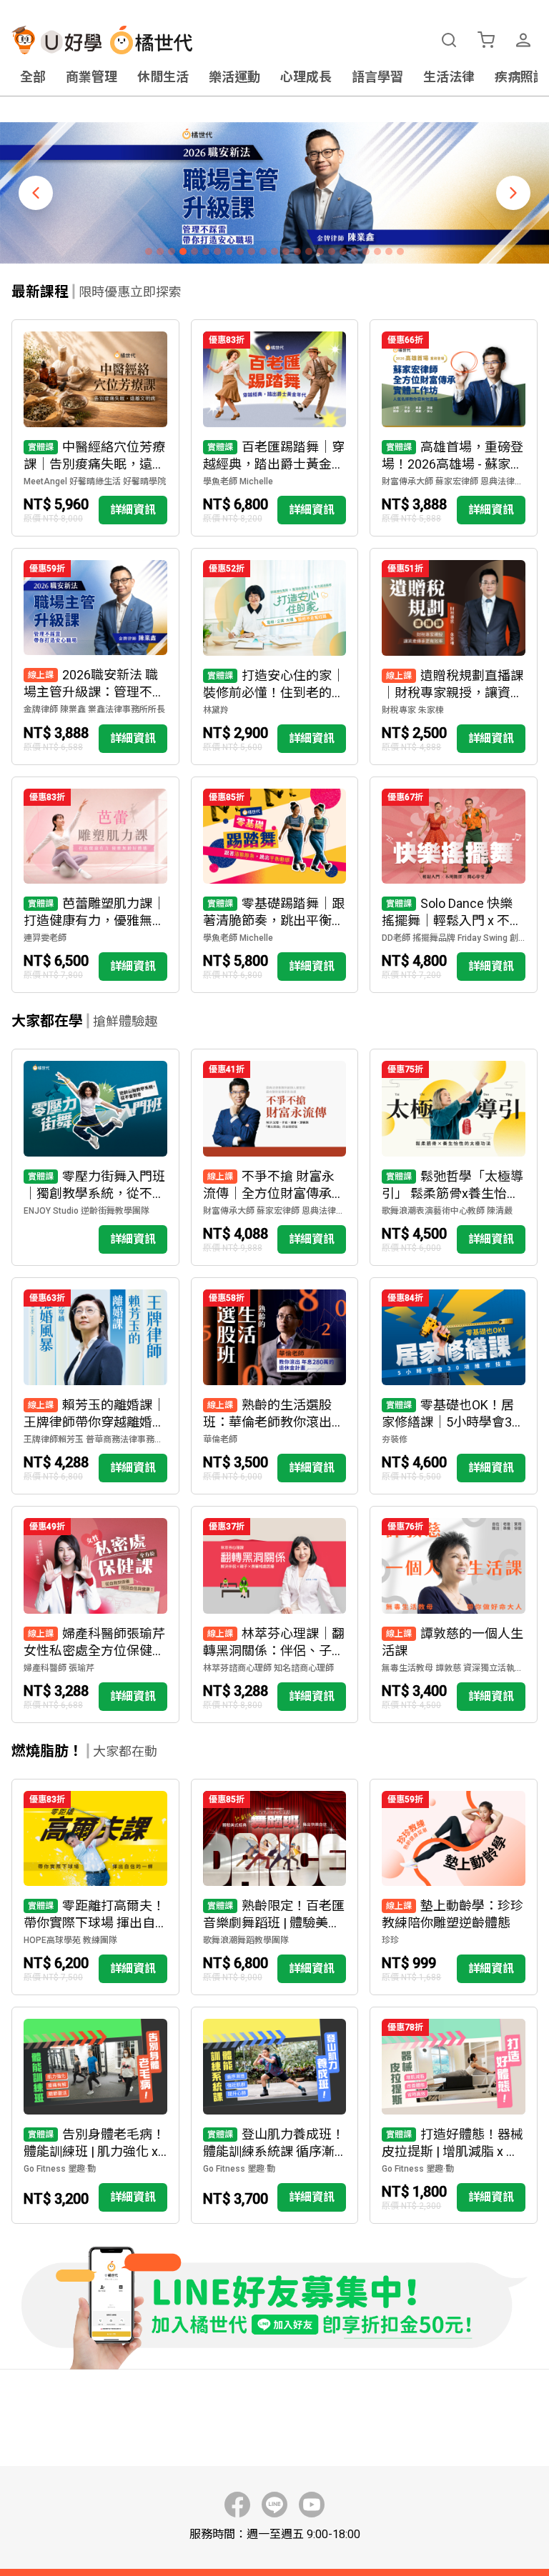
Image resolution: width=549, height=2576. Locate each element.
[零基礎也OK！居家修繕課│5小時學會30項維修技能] (454, 1386)
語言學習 (377, 77)
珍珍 (390, 1940)
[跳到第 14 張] (297, 251)
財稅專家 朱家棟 (413, 710)
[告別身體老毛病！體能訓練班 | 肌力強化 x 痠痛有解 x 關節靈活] (95, 2115)
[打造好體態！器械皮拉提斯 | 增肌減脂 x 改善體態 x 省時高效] (454, 2115)
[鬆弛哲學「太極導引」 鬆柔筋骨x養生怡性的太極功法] (454, 1157)
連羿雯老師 (45, 938)
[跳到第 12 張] (274, 251)
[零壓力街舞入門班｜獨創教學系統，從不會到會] (95, 1157)
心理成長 (306, 77)
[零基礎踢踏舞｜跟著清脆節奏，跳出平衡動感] (275, 885)
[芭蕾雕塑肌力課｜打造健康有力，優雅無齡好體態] (95, 885)
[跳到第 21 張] (377, 251)
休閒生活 (163, 77)
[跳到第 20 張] (366, 251)
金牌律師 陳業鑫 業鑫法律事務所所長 (94, 709)
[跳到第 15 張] (309, 251)
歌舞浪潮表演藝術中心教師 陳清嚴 (447, 1211)
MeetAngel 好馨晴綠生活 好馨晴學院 (95, 481)
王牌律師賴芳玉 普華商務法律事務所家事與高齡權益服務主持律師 (95, 1439)
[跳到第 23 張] (400, 251)
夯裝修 (395, 1439)
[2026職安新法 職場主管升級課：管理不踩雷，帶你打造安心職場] (95, 657)
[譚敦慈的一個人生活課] (454, 1614)
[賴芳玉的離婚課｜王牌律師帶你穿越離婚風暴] (95, 1386)
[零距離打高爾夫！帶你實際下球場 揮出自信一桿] (95, 1887)
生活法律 (449, 77)
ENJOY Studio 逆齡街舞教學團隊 (86, 1211)
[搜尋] (449, 40)
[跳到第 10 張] (252, 251)
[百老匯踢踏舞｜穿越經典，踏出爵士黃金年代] (275, 428)
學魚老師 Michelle (238, 481)
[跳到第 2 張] (160, 251)
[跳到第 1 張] (149, 251)
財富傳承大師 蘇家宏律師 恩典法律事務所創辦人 (454, 481)
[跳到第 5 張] (194, 251)
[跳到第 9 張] (240, 251)
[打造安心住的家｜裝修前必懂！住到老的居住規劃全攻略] (275, 657)
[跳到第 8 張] (229, 251)
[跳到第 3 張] (172, 251)
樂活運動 (234, 77)
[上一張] (36, 193)
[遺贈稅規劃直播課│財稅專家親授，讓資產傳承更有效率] (454, 657)
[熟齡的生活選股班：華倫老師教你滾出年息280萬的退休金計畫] (275, 1386)
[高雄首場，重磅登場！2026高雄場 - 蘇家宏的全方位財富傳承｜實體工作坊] (454, 428)
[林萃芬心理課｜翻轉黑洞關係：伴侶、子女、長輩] (275, 1614)
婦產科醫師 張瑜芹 (59, 1668)
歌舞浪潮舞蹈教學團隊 (246, 1940)
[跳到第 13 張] (286, 251)
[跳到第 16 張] (320, 251)
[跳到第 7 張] (217, 251)
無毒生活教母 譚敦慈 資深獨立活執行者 (454, 1668)
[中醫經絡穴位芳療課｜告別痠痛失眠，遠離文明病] (95, 428)
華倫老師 (220, 1439)
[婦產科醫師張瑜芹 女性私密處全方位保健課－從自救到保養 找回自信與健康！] (95, 1614)
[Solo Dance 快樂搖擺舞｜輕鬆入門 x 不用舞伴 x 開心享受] (454, 885)
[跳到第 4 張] (183, 251)
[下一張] (513, 193)
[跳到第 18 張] (343, 251)
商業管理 (91, 77)
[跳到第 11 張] (263, 251)
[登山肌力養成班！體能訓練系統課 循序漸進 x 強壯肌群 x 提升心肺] (275, 2115)
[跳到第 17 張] (332, 251)
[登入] (523, 40)
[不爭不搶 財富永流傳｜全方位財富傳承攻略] (275, 1157)
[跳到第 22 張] (389, 251)
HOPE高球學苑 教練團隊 (70, 1940)
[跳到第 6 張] (206, 251)
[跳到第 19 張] (355, 251)
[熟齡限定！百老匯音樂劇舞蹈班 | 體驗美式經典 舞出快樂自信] (275, 1887)
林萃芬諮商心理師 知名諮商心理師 (268, 1668)
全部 (33, 77)
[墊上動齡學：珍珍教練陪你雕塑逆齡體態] (454, 1887)
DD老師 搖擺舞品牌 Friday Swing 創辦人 (454, 938)
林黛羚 (216, 710)
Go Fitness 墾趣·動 (60, 2169)
